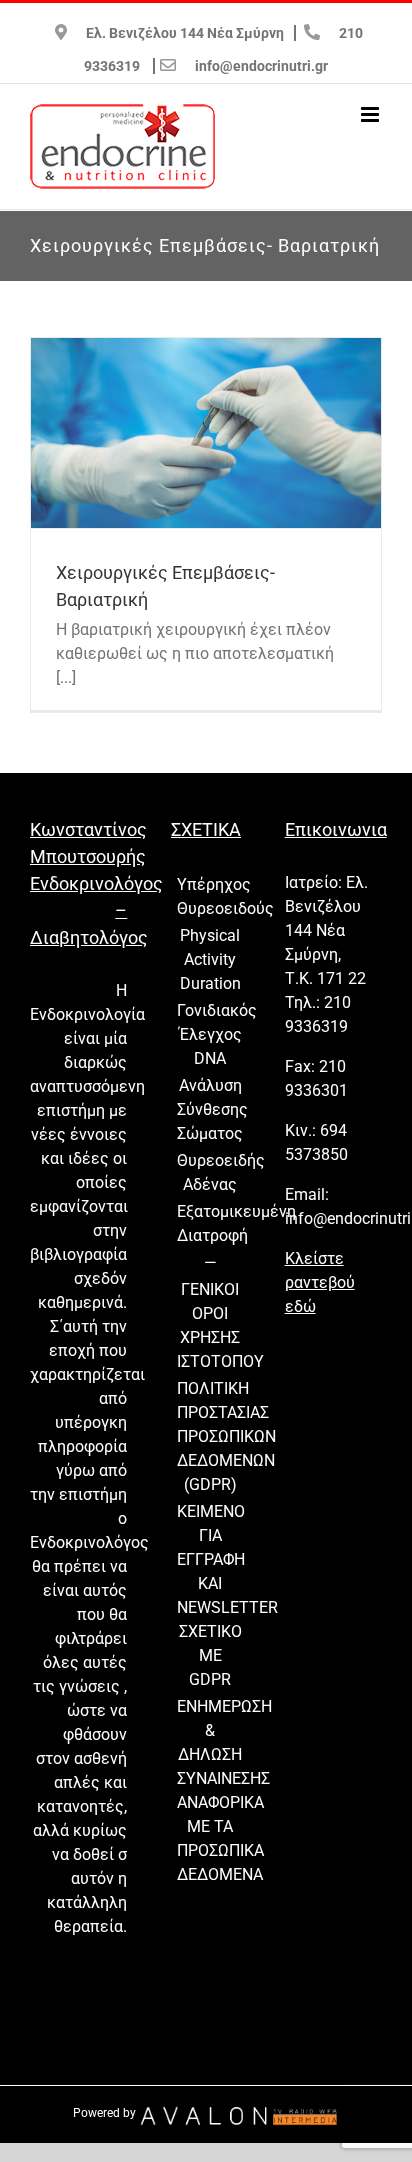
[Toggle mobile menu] (371, 114)
